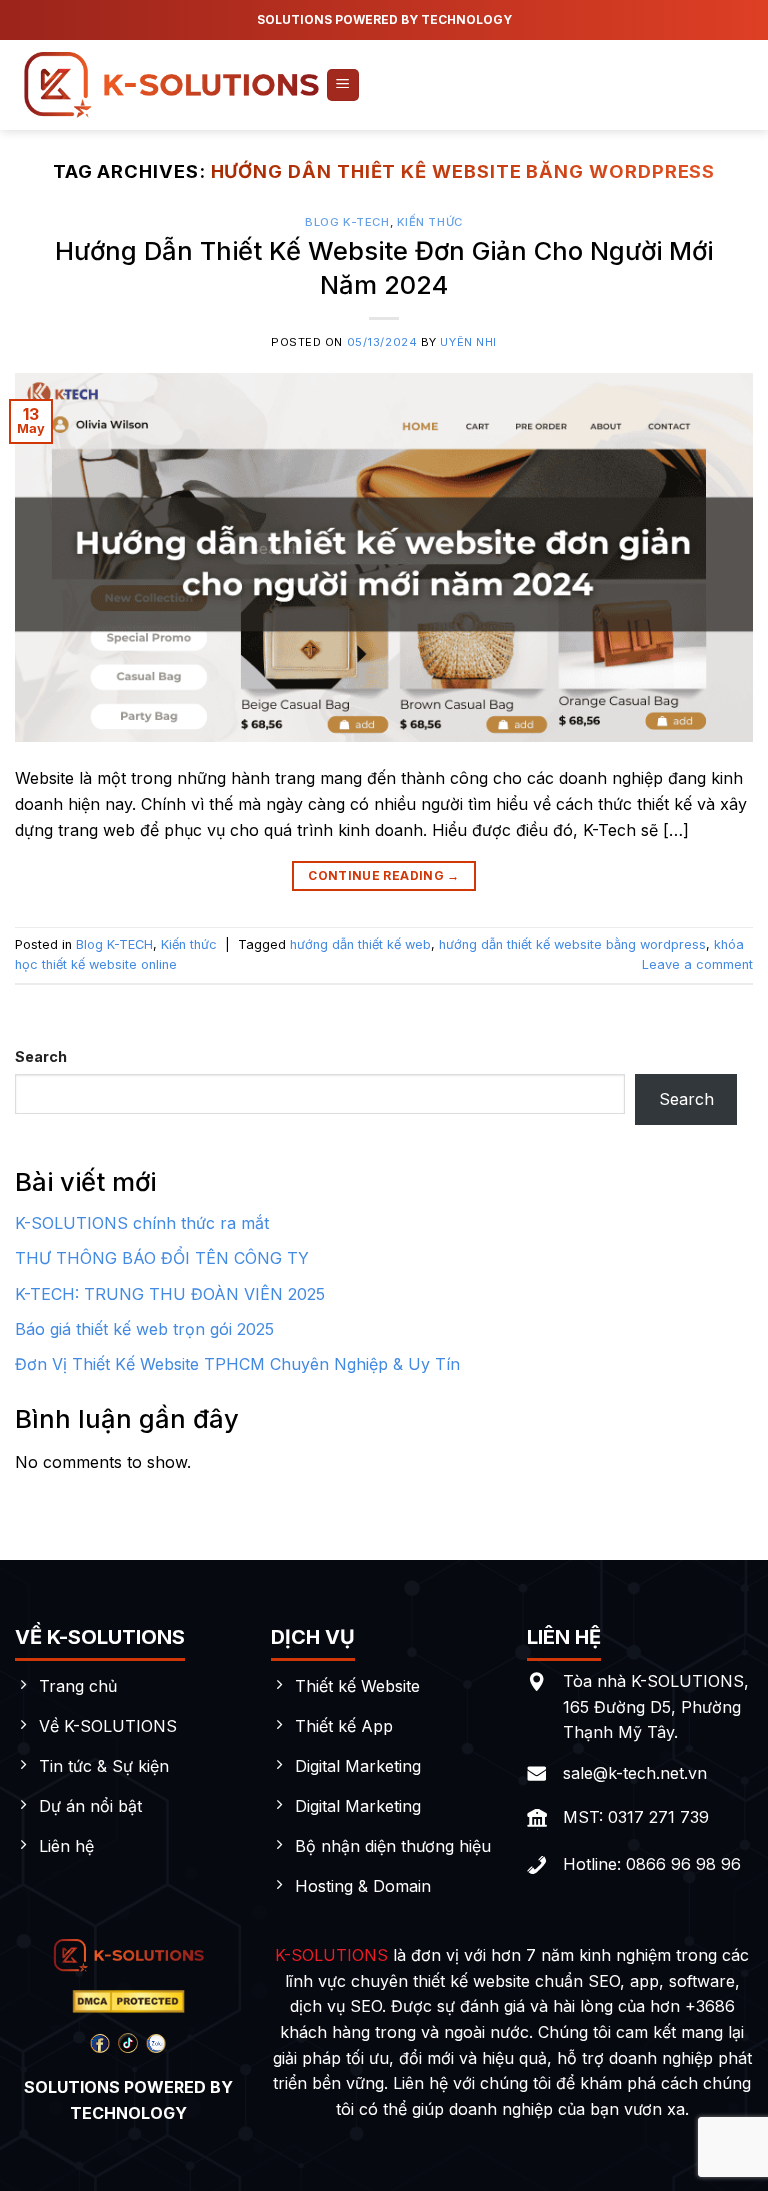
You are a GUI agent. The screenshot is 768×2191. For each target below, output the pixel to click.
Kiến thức (430, 222)
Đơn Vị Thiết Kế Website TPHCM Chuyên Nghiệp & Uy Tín (237, 1364)
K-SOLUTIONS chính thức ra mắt (142, 1223)
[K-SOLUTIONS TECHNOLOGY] (170, 84)
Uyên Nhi (468, 342)
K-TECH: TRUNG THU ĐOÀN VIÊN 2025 (170, 1294)
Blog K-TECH (347, 222)
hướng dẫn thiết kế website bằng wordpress (572, 944)
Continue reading (384, 875)
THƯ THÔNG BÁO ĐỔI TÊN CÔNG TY (162, 1258)
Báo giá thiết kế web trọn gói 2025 (144, 1329)
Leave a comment (697, 964)
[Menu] (343, 85)
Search (41, 1056)
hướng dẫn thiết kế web (360, 944)
